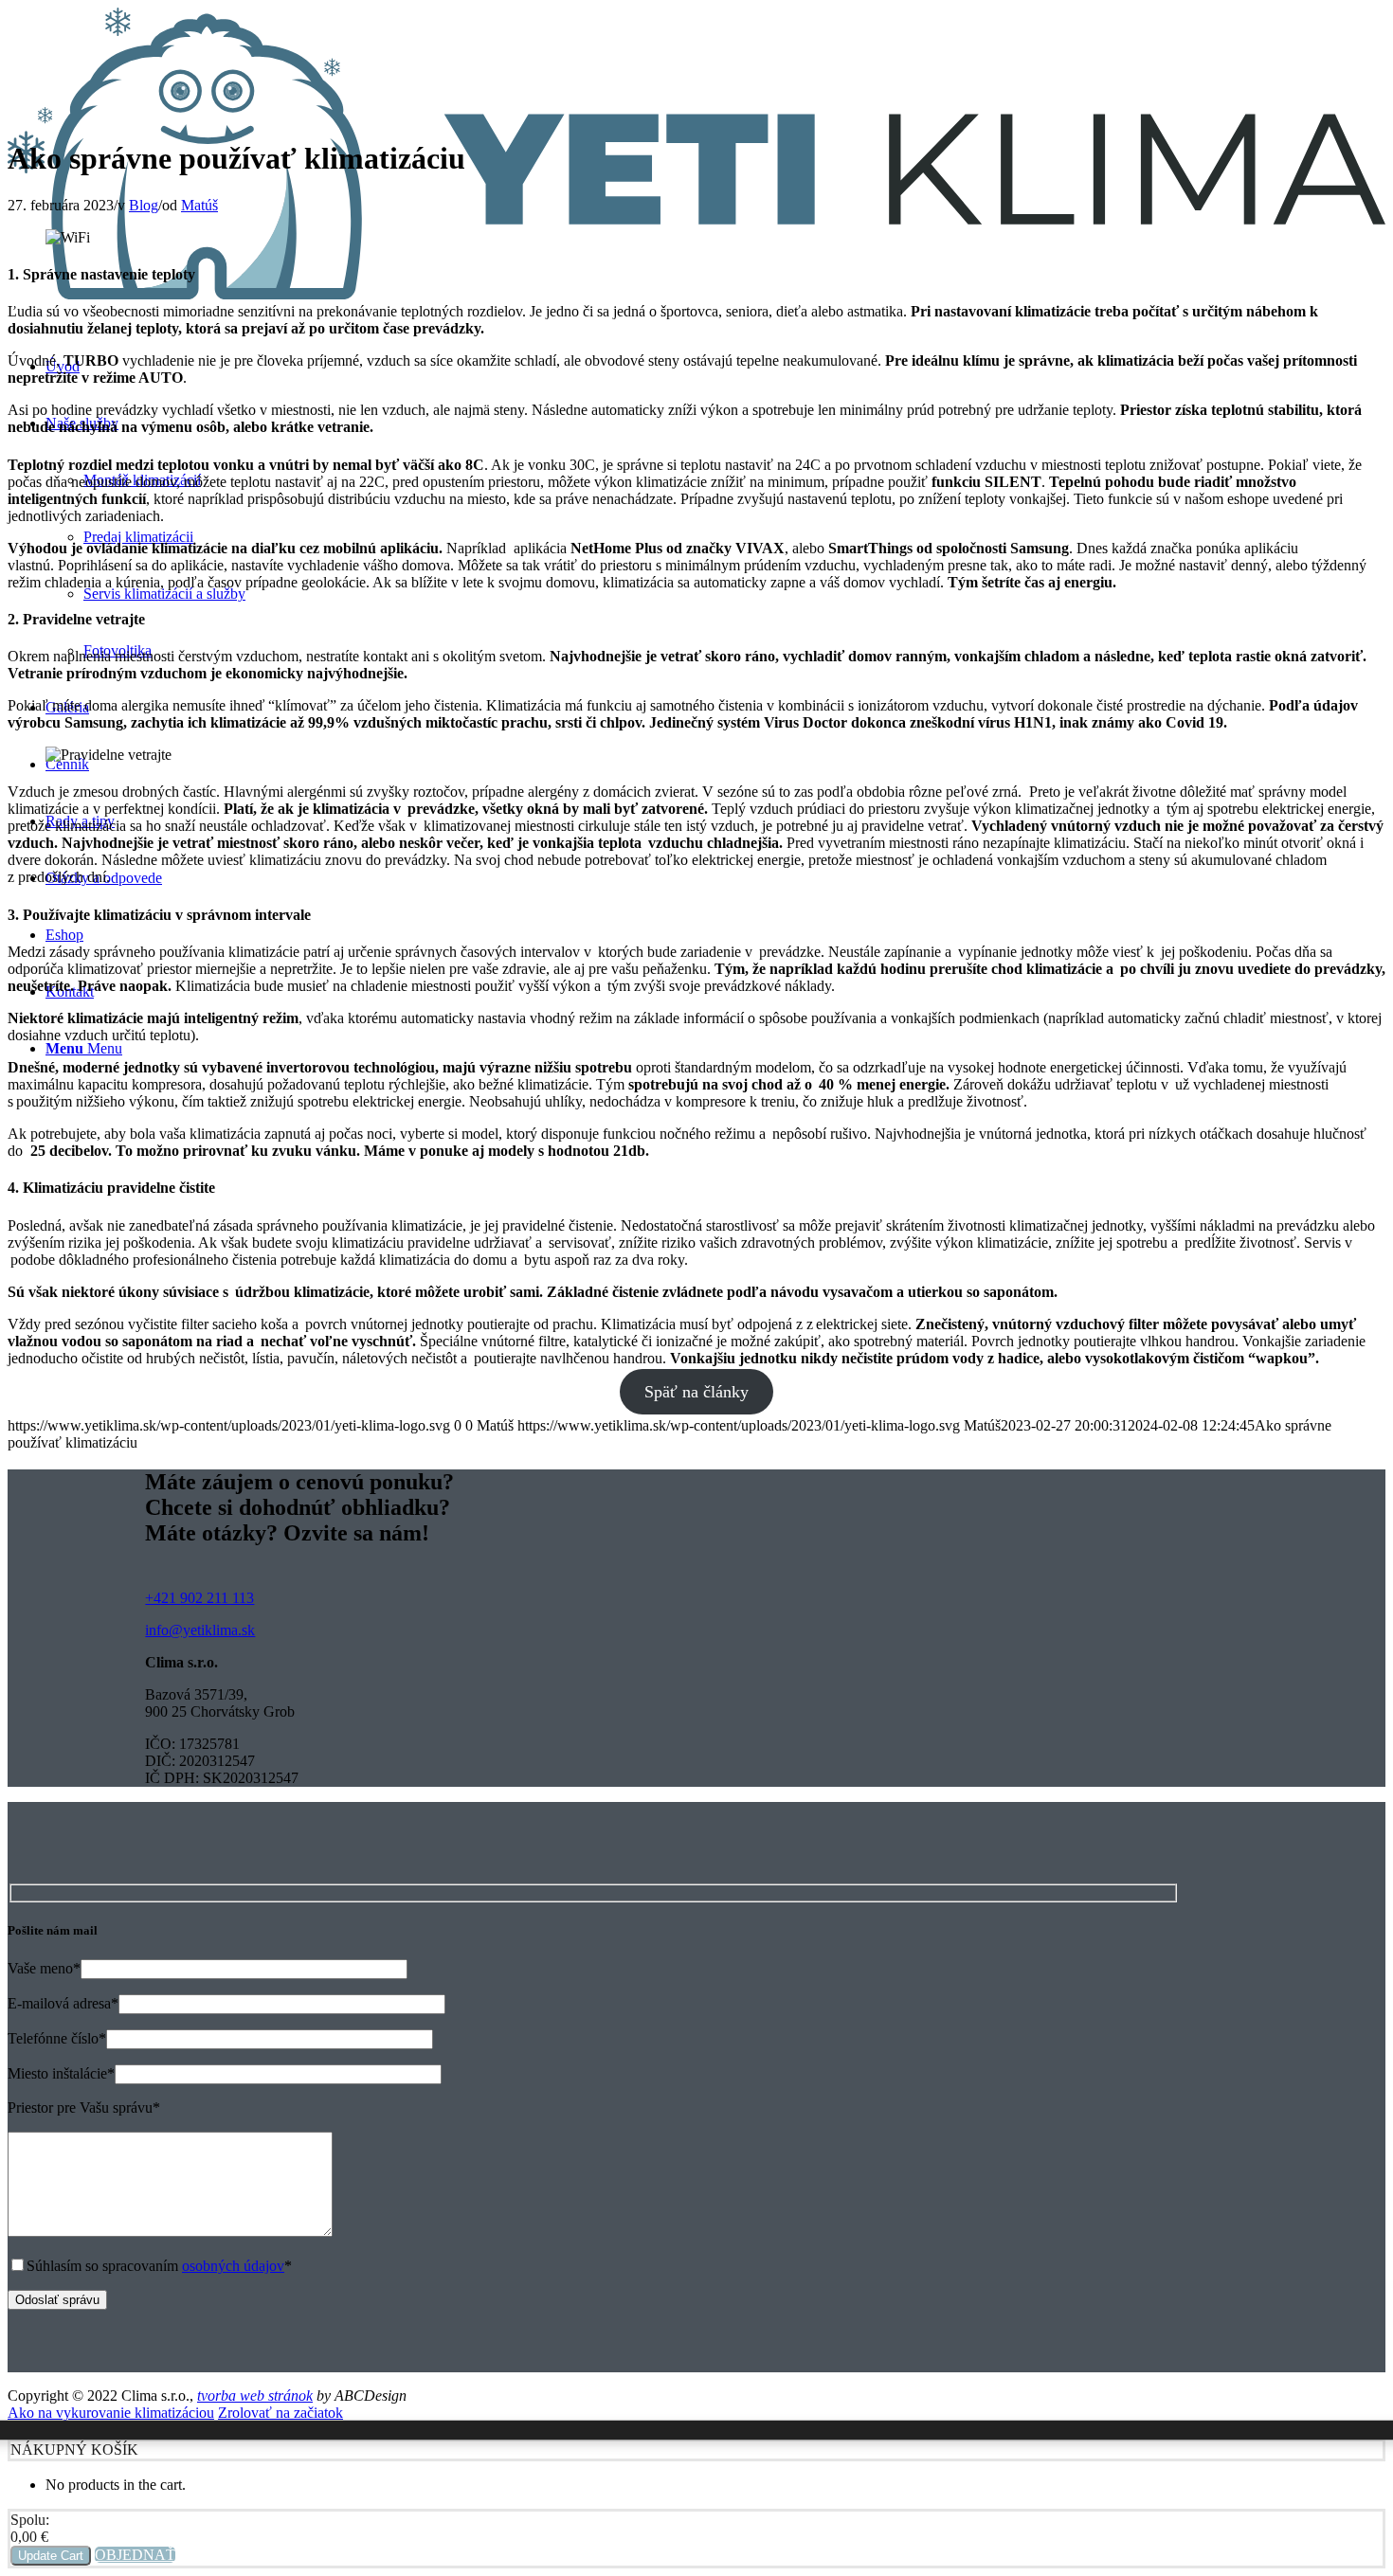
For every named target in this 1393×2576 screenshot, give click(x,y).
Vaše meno (44, 1968)
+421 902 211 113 (199, 1598)
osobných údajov (233, 2266)
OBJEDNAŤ (135, 2555)
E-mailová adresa (63, 2003)
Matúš (199, 205)
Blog (144, 205)
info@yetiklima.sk (200, 1630)
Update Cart (51, 2556)
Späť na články (696, 1392)
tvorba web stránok (255, 2396)
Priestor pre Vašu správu (84, 2108)
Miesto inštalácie (61, 2073)
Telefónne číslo (57, 2038)
